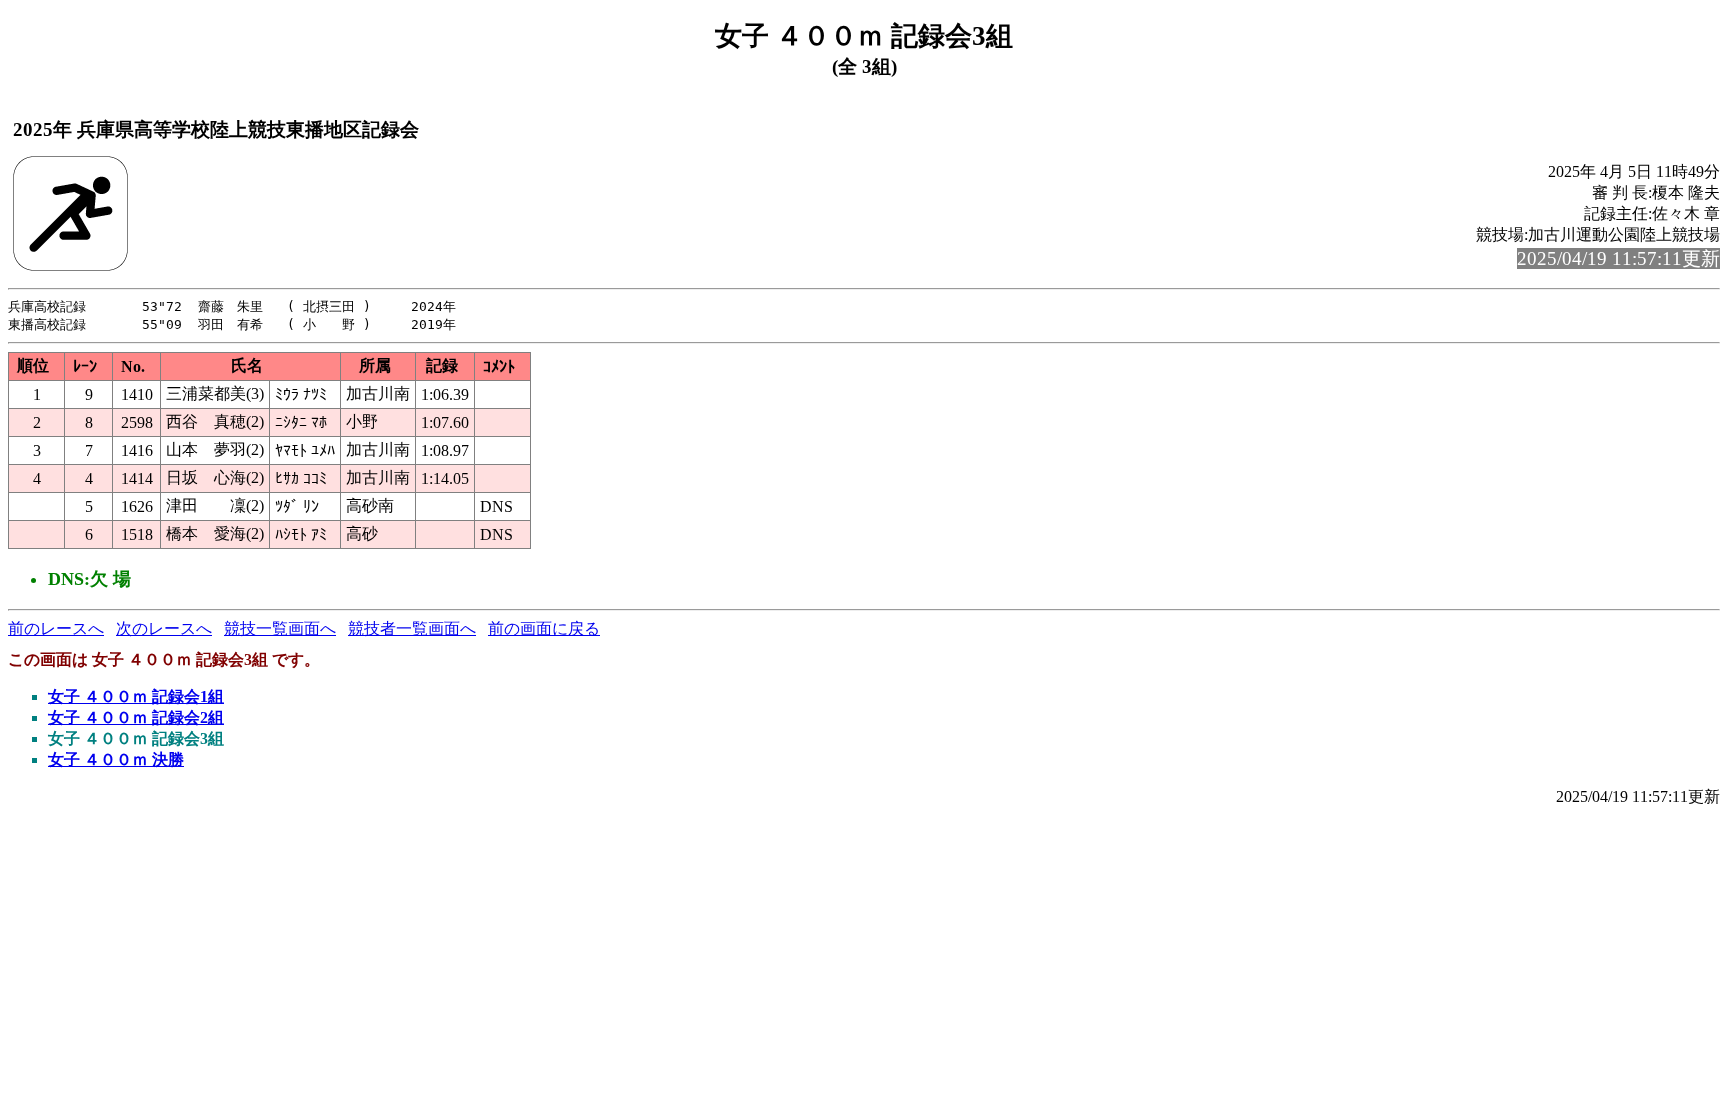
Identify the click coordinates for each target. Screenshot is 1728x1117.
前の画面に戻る (544, 628)
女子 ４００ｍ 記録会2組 (136, 717)
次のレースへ (164, 628)
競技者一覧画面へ (412, 628)
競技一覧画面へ (280, 628)
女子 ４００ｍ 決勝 (116, 759)
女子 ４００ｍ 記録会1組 (136, 696)
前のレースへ (56, 628)
